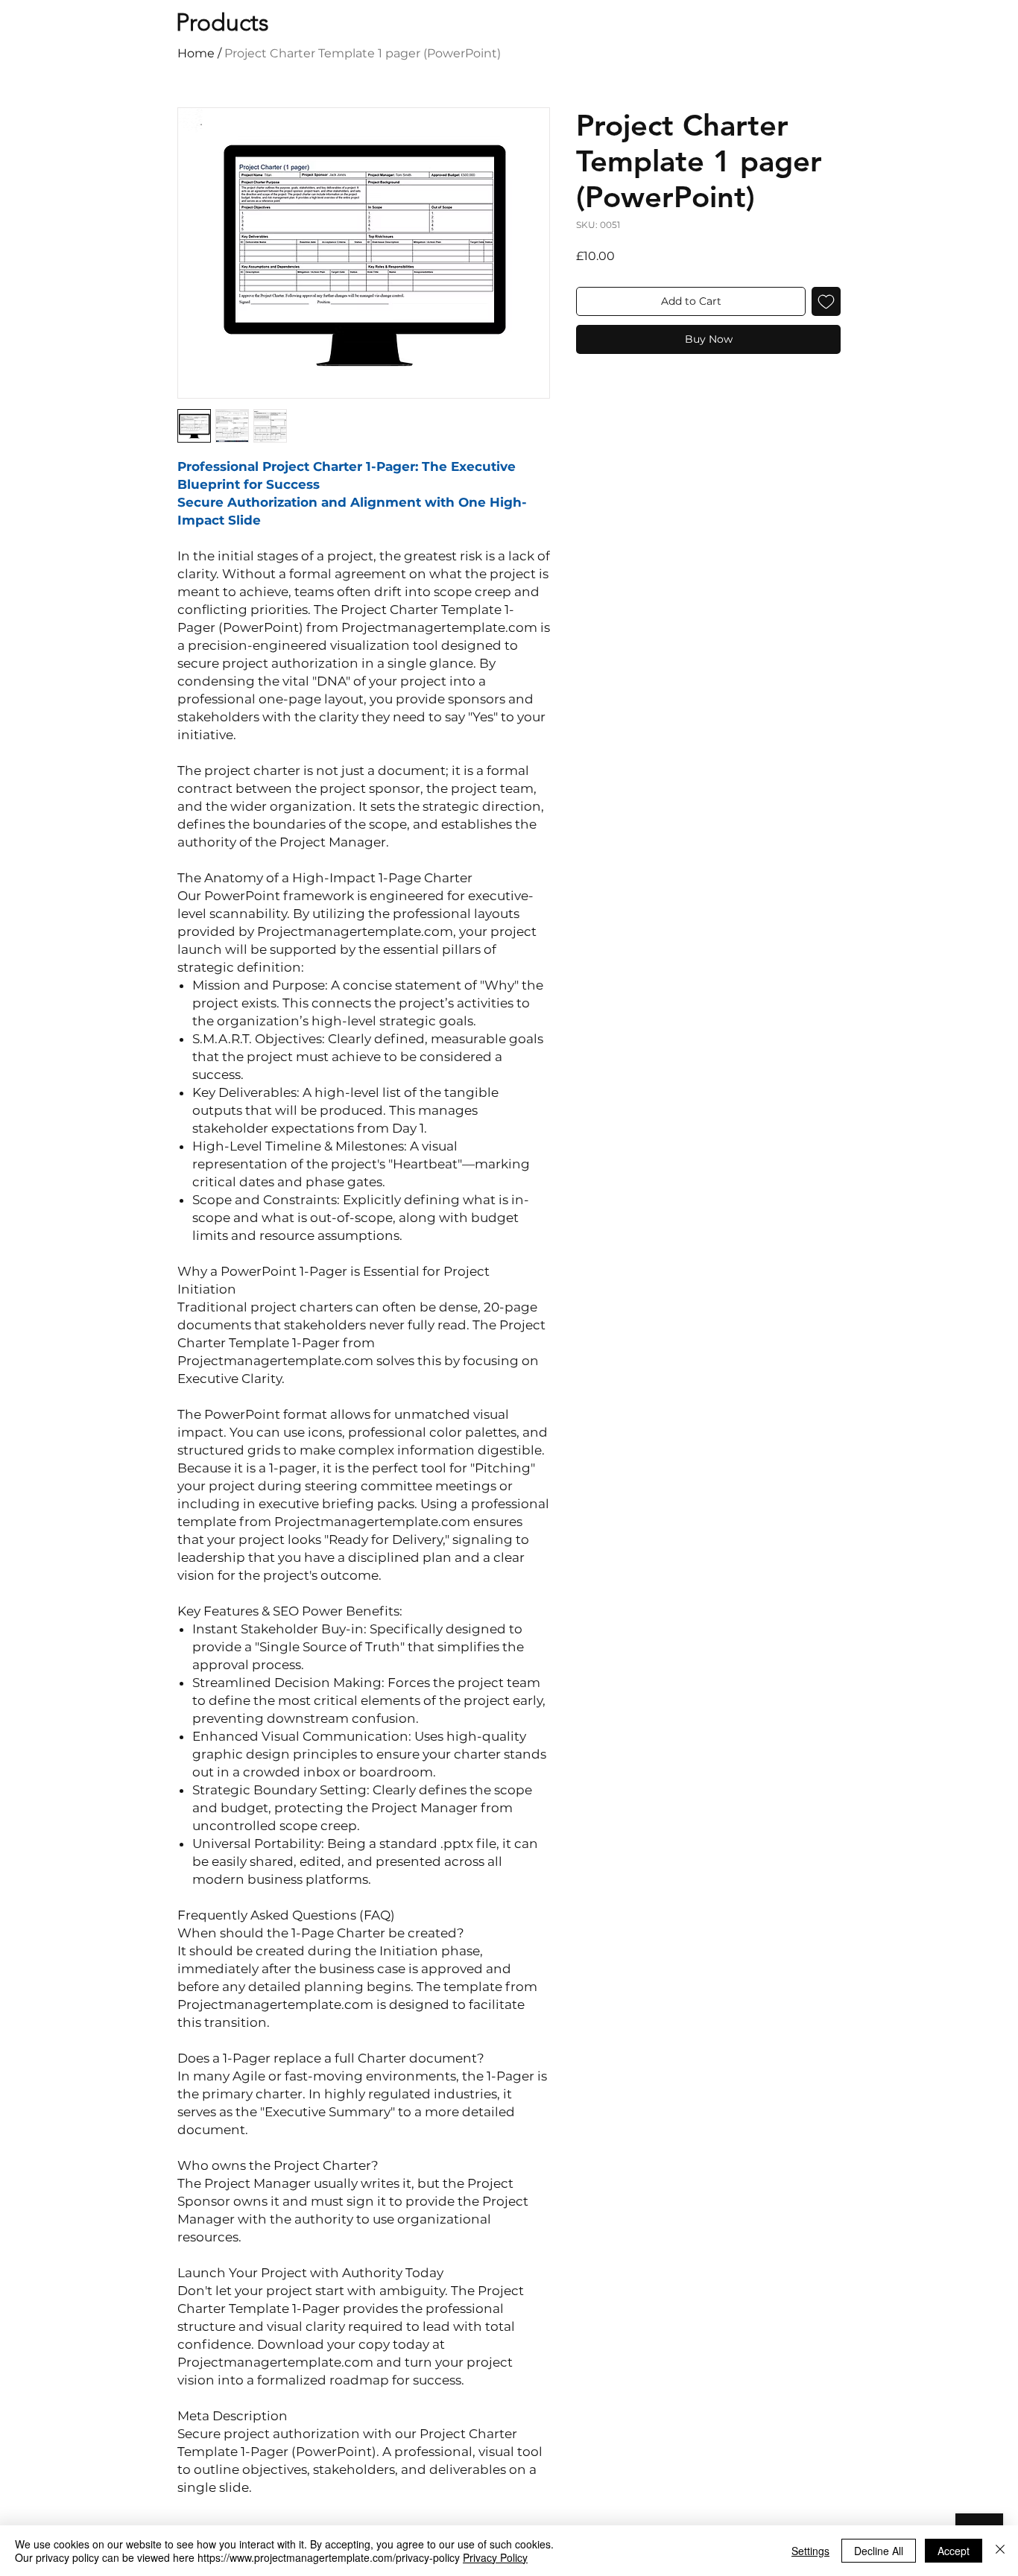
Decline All (879, 2551)
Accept (954, 2551)
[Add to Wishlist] (826, 301)
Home (196, 53)
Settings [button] (810, 2551)
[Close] (1000, 2551)
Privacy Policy (495, 2557)
